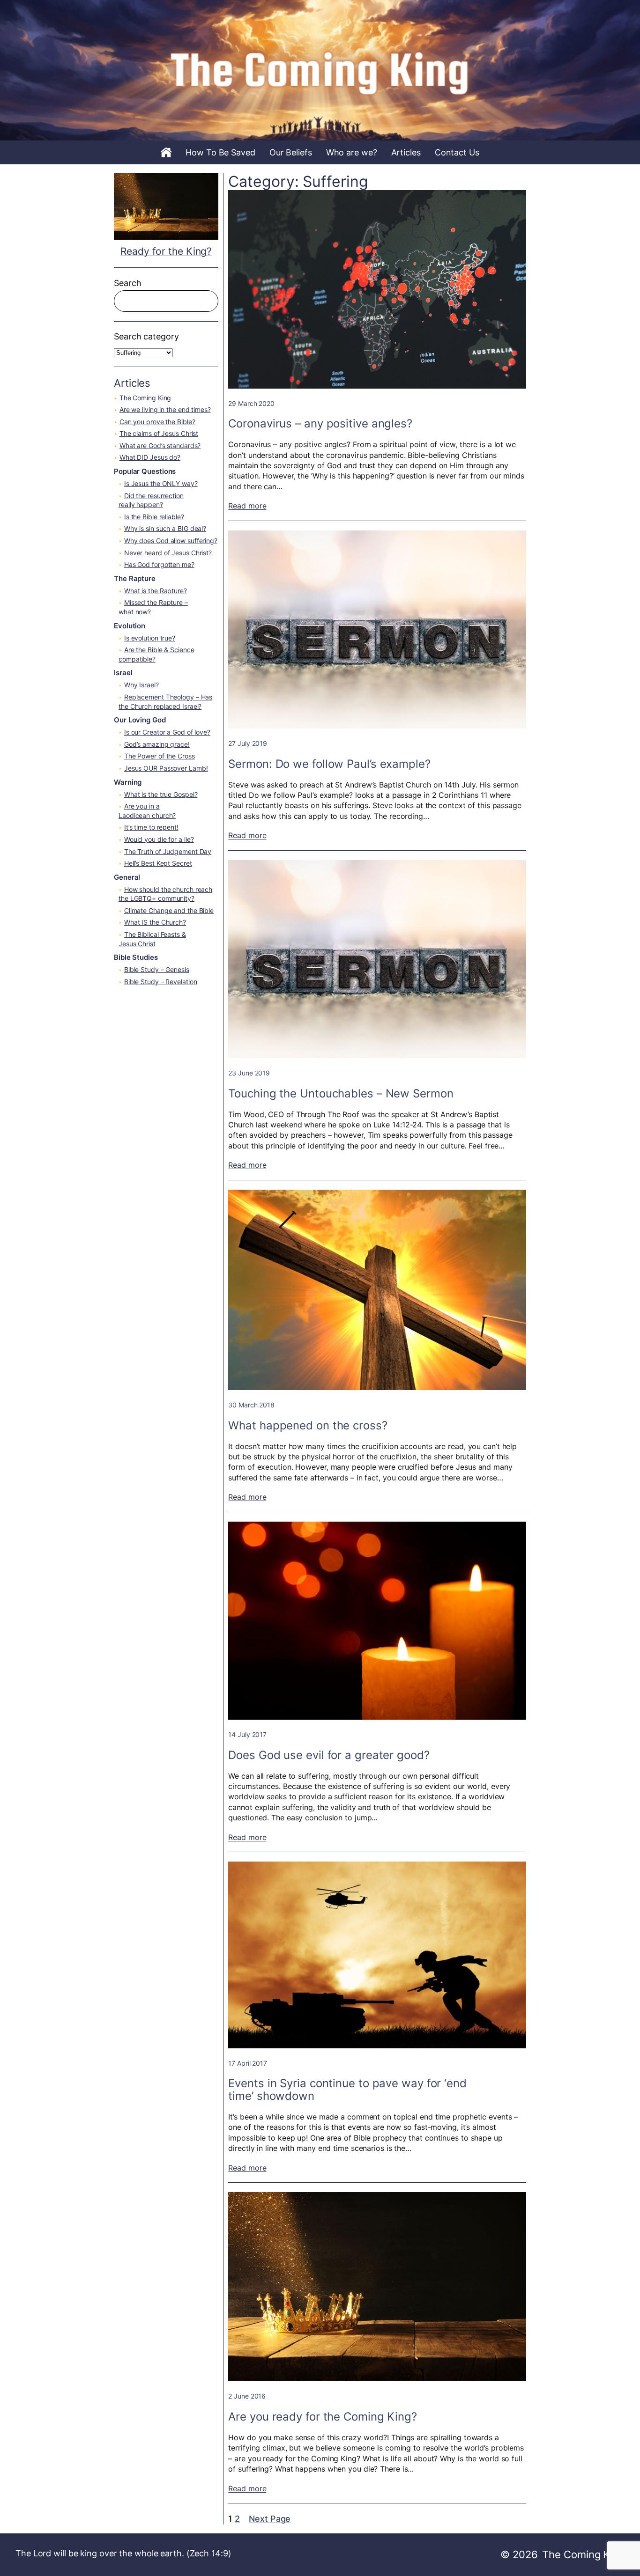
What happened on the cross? (308, 1425)
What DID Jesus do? (150, 457)
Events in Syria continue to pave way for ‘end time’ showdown (347, 2090)
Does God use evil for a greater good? (329, 1755)
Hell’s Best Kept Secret (158, 863)
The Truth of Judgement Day (168, 851)
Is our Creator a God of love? (167, 732)
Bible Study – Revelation (161, 982)
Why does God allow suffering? (171, 541)
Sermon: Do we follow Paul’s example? (329, 764)
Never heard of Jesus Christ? (168, 553)
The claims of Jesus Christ (159, 433)
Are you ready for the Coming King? (323, 2417)
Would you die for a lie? (159, 839)
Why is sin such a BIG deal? (165, 528)
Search (127, 283)
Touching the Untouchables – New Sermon (341, 1093)
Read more (247, 506)
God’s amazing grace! (157, 744)
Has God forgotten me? (159, 564)
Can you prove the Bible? (157, 422)
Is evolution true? (150, 638)
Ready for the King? (166, 251)
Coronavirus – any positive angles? (320, 423)
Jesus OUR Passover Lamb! (166, 768)
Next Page (270, 2519)
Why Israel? (141, 685)
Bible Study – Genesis (157, 969)
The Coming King (145, 398)
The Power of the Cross (160, 756)
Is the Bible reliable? (154, 517)
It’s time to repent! (151, 827)
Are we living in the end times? (165, 409)
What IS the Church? (155, 922)
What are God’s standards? (160, 445)
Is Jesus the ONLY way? (161, 483)
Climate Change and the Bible (169, 910)
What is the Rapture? (156, 591)
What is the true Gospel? (161, 794)
